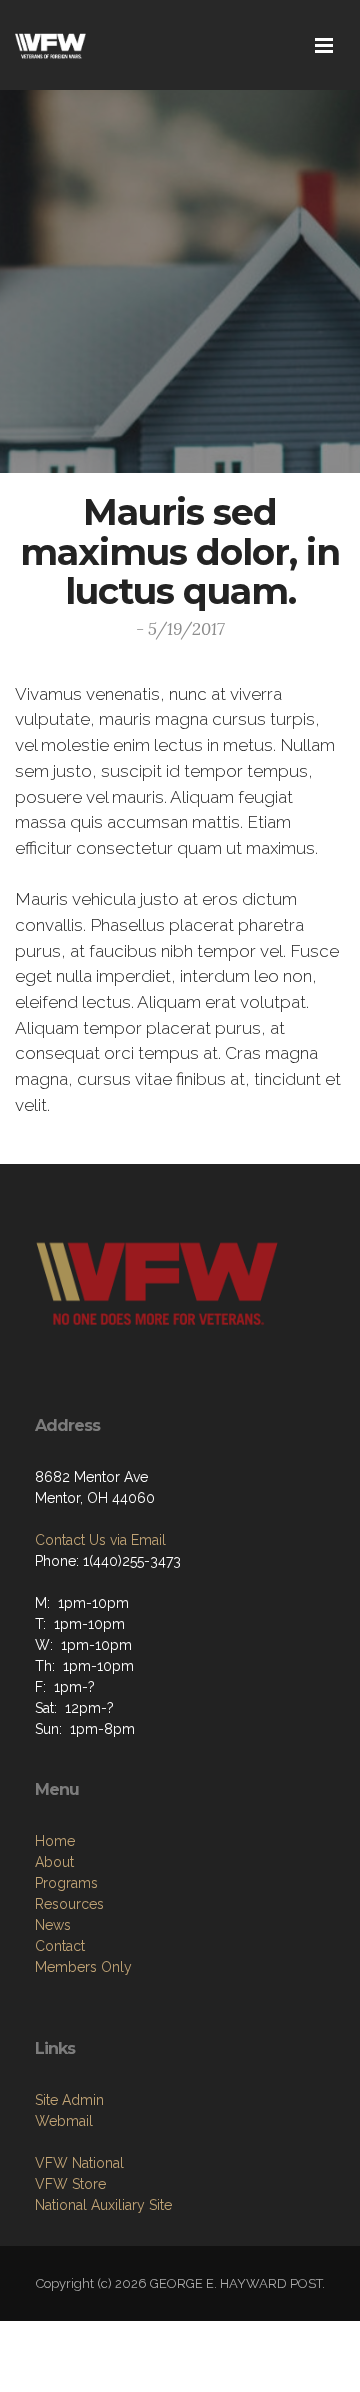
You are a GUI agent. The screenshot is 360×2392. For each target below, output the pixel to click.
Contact (60, 1946)
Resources (69, 1904)
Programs (66, 1883)
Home (55, 1841)
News (53, 1925)
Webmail (64, 2121)
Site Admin (69, 2100)
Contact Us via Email (100, 1540)
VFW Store (70, 2184)
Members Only (83, 1967)
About (54, 1862)
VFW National (79, 2163)
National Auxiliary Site (103, 2205)
